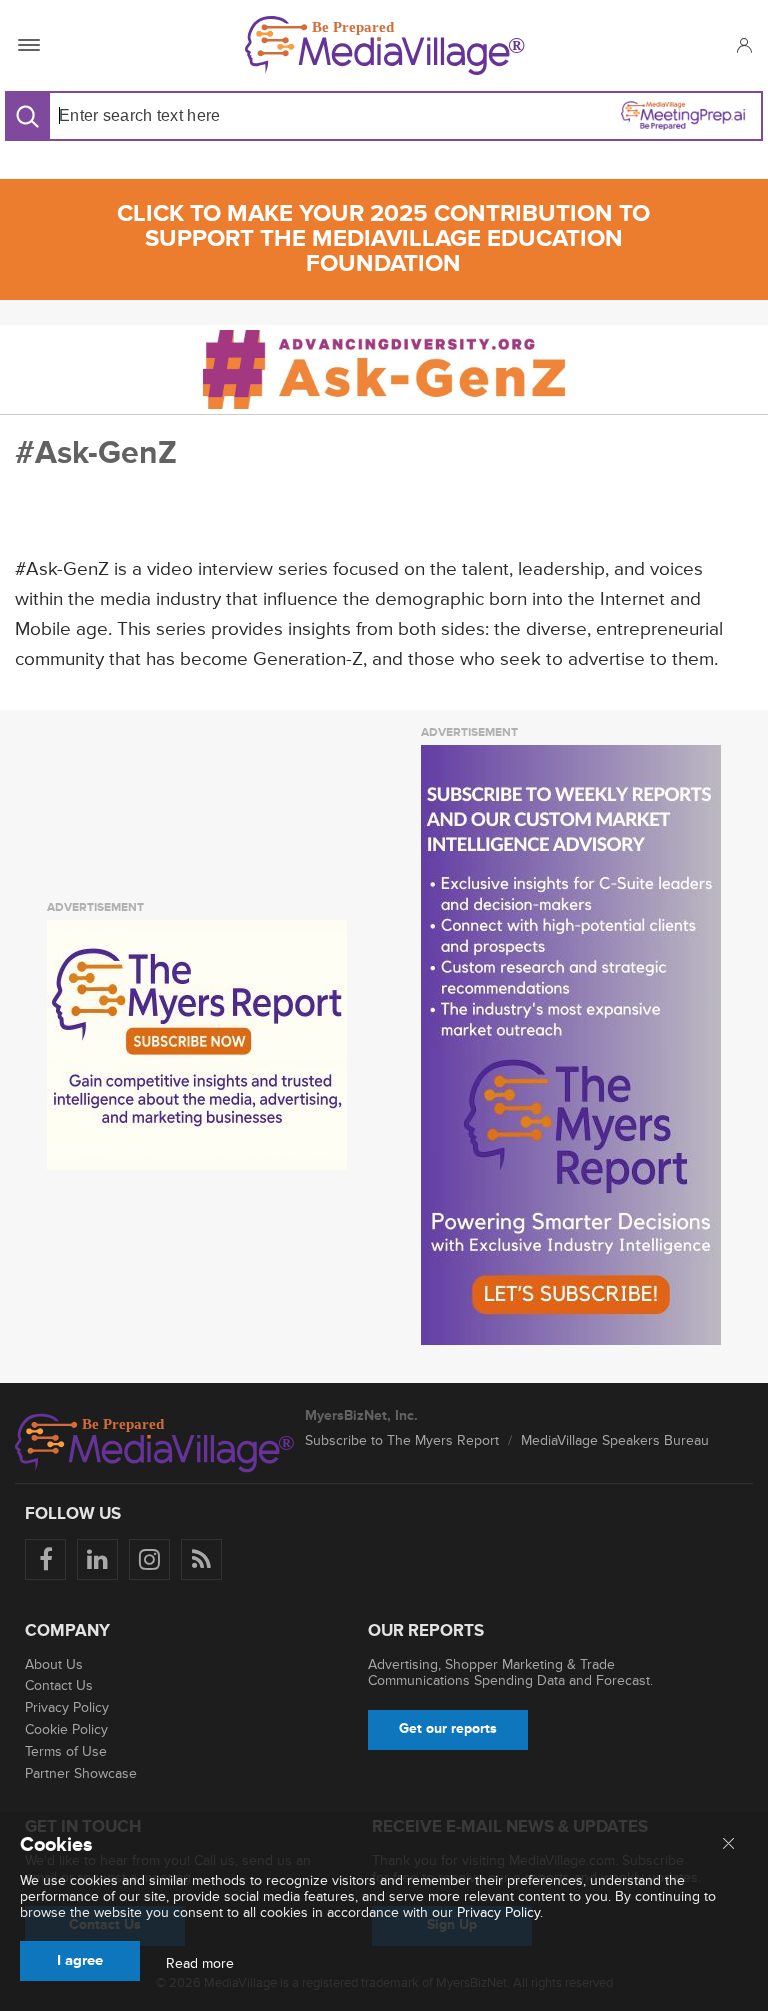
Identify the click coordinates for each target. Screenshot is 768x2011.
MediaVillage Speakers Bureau (615, 1440)
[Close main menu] (728, 1845)
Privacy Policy (67, 1707)
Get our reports (448, 1728)
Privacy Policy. (500, 1912)
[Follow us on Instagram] (149, 1559)
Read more (200, 1964)
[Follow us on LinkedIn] (97, 1559)
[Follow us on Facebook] (45, 1559)
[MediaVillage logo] (155, 1443)
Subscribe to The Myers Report (402, 1440)
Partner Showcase (81, 1773)
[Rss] (201, 1559)
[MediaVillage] (385, 45)
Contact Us (59, 1685)
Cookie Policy (66, 1729)
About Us (54, 1664)
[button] (743, 45)
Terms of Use (66, 1751)
